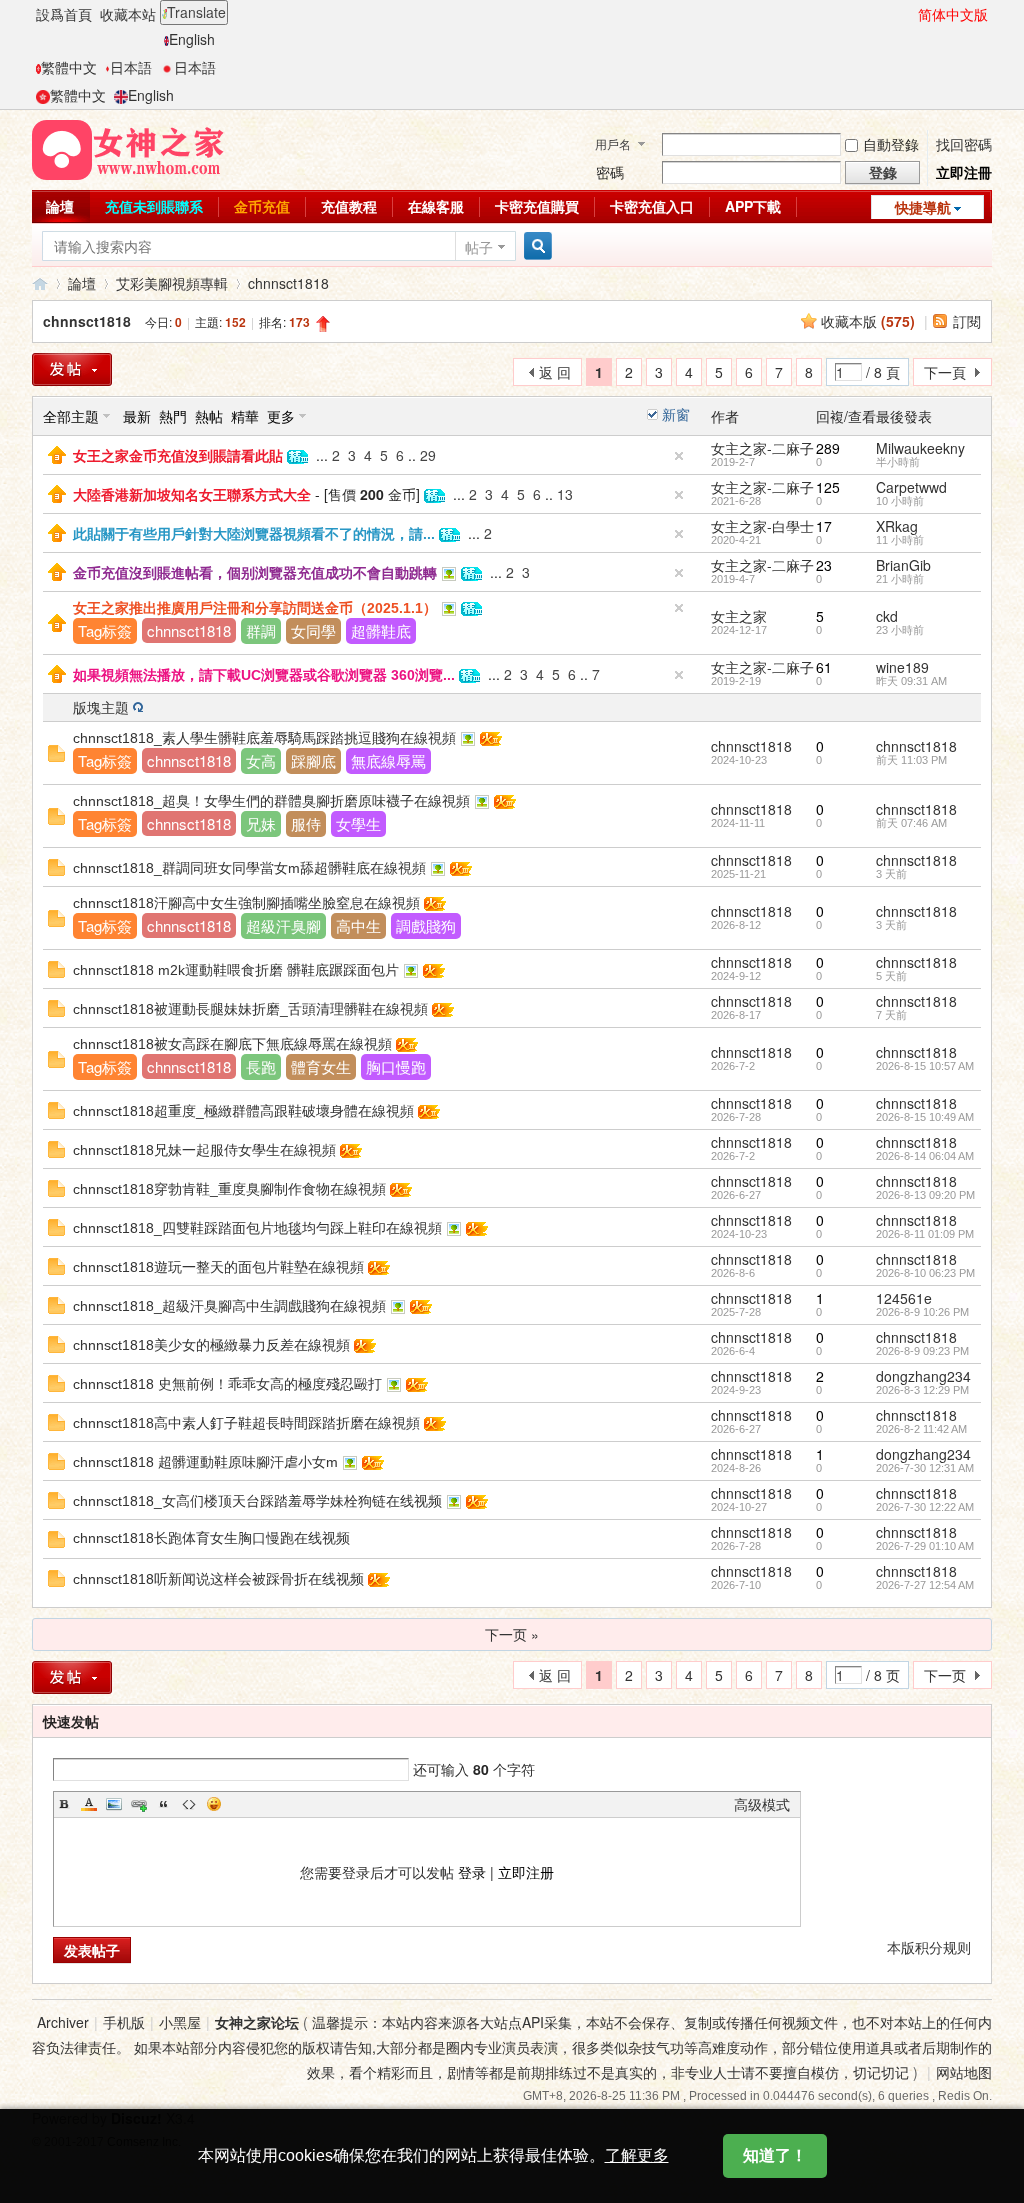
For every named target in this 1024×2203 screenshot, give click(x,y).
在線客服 (436, 206)
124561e (904, 1298)
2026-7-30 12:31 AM (925, 1468)
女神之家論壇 (40, 283)
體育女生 (321, 1066)
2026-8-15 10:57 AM (925, 1066)
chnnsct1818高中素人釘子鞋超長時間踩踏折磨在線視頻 (246, 1423)
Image (114, 1804)
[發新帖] (72, 369)
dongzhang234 (923, 1376)
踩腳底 (313, 760)
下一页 (945, 1675)
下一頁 (945, 372)
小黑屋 (180, 2022)
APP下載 (753, 206)
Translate (196, 12)
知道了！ (775, 2155)
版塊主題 (101, 707)
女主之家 (739, 616)
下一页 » (512, 1634)
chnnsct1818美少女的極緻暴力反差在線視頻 (211, 1345)
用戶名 (613, 143)
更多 (281, 416)
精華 (245, 416)
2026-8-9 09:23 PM (922, 1351)
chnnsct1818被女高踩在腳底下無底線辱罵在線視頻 (232, 1044)
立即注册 (526, 1872)
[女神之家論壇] (128, 148)
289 (828, 448)
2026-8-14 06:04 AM (925, 1156)
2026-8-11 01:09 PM (925, 1234)
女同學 (313, 630)
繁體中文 (69, 67)
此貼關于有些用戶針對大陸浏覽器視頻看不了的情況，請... (254, 534)
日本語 (131, 67)
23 (824, 565)
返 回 (555, 372)
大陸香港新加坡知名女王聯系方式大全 (192, 495)
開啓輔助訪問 (909, 14)
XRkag (897, 526)
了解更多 (637, 2155)
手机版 (124, 2022)
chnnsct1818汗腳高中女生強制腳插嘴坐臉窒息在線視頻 (246, 903)
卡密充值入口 (652, 206)
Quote (164, 1804)
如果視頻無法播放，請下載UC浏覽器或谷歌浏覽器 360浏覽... (264, 675)
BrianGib (903, 565)
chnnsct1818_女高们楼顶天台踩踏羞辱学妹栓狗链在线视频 (257, 1501)
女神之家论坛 (257, 2022)
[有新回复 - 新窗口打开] (56, 1498)
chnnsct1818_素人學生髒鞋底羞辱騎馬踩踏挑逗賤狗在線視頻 (264, 738)
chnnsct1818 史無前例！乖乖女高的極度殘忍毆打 (227, 1384)
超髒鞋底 (381, 630)
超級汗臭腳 (283, 925)
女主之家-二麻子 (762, 448)
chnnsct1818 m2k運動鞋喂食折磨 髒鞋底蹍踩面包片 (236, 970)
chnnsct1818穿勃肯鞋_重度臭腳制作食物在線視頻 (229, 1189)
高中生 (358, 925)
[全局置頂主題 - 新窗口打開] (57, 453)
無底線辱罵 (388, 760)
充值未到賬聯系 (154, 206)
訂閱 (967, 321)
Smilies (214, 1804)
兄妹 (261, 823)
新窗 (676, 414)
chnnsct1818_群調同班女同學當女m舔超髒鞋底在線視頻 (249, 868)
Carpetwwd (911, 487)
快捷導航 (923, 207)
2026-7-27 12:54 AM (925, 1585)
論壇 (60, 206)
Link (139, 1804)
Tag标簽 (105, 630)
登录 (472, 1872)
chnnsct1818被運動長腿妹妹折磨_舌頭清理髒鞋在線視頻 (250, 1009)
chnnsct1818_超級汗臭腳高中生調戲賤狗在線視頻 (229, 1306)
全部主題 (71, 416)
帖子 (479, 247)
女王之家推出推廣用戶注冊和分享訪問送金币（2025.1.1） (255, 608)
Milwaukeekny (920, 448)
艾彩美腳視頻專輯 (172, 283)
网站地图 (964, 2072)
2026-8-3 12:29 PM (922, 1390)
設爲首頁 (64, 14)
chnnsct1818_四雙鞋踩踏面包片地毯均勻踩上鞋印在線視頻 (257, 1228)
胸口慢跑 (396, 1066)
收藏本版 (868, 321)
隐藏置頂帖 (679, 456)
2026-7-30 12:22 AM (925, 1507)
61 (824, 667)
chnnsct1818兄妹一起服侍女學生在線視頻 (204, 1150)
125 (828, 487)
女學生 (358, 823)
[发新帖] (72, 1677)
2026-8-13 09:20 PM (925, 1195)
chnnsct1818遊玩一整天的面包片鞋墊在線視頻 (218, 1267)
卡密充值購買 (537, 206)
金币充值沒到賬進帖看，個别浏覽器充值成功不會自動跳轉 (255, 573)
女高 (261, 760)
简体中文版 (953, 14)
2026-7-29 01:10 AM (925, 1546)
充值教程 (349, 206)
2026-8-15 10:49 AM (925, 1117)
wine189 (902, 667)
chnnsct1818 (288, 283)
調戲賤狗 (426, 925)
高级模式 (762, 1804)
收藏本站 (128, 14)
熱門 (173, 416)
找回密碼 (964, 144)
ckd (887, 616)
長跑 (261, 1066)
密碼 (610, 172)
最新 (137, 416)
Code (189, 1804)
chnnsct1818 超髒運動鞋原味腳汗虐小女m (205, 1462)
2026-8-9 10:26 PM (922, 1312)
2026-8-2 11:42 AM (921, 1429)
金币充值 (262, 206)
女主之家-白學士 (762, 526)
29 (428, 455)
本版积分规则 (929, 1947)
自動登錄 (891, 144)
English (192, 39)
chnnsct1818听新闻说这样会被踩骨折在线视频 (218, 1579)
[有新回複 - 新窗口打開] (56, 751)
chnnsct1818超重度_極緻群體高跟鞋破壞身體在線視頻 (243, 1111)
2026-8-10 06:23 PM (925, 1273)
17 (824, 526)
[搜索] (535, 246)
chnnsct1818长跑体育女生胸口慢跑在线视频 (211, 1538)
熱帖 (209, 416)
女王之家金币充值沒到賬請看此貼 (178, 456)
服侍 (306, 823)
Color (89, 1804)
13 (565, 494)
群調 (261, 630)
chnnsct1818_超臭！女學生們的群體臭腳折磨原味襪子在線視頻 (271, 801)
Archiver (63, 2022)
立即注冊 (964, 172)
